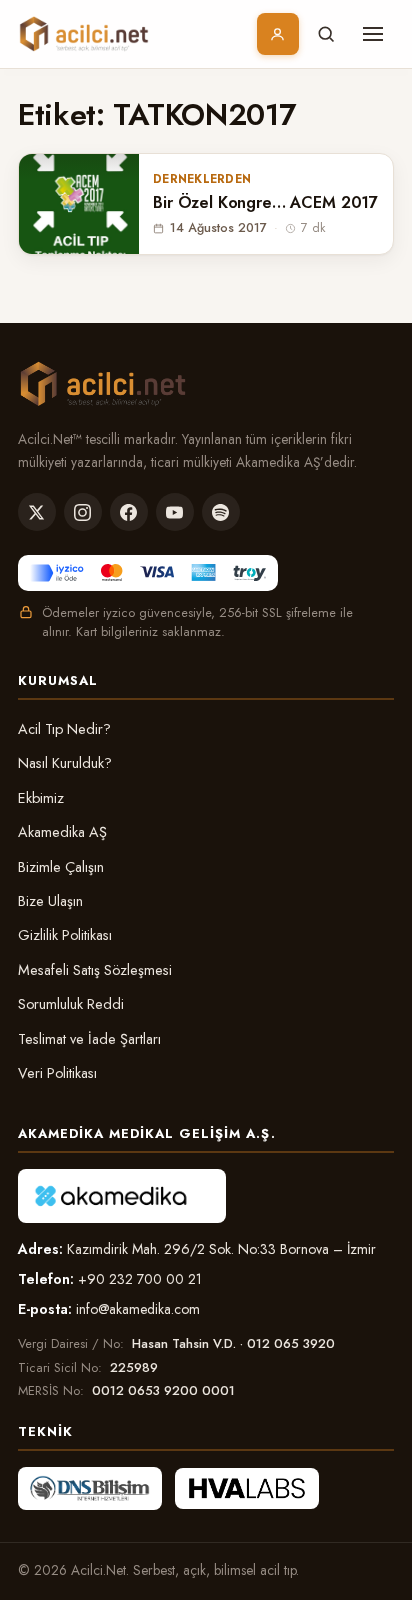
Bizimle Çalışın (61, 867)
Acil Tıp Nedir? (64, 729)
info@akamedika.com (138, 1309)
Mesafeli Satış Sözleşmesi (95, 970)
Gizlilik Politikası (65, 935)
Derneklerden (202, 179)
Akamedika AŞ (62, 832)
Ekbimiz (41, 798)
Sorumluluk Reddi (71, 1004)
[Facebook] (129, 512)
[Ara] (326, 34)
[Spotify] (221, 512)
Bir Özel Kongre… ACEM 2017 (265, 203)
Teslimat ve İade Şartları (89, 1039)
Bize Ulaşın (50, 901)
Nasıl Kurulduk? (65, 763)
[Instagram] (83, 512)
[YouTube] (175, 512)
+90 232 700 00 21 (140, 1279)
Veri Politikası (57, 1073)
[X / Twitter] (37, 512)
